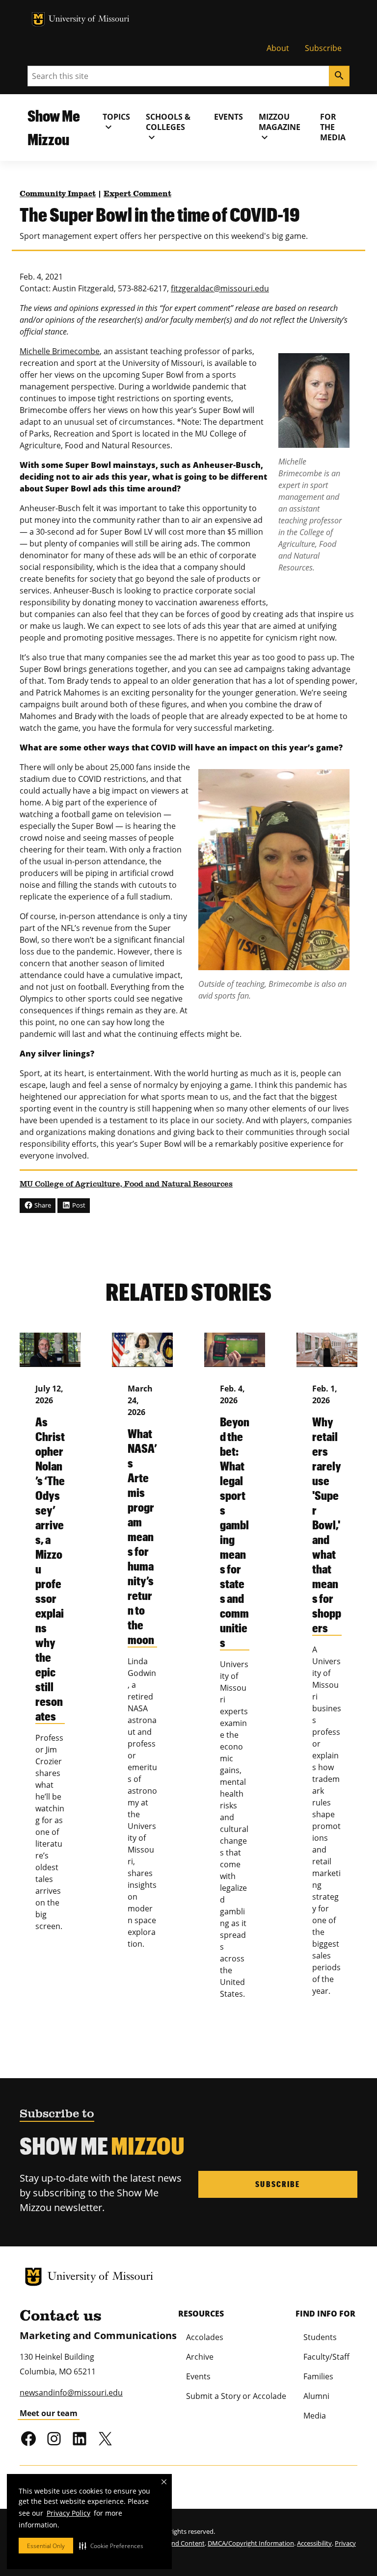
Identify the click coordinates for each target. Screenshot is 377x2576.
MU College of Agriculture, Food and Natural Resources (126, 1185)
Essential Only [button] (46, 2546)
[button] (111, 2546)
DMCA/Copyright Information (251, 2543)
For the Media (333, 127)
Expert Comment (137, 194)
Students (320, 2337)
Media (315, 2416)
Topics (116, 122)
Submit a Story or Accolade (236, 2396)
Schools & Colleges (168, 127)
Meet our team (49, 2413)
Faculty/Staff (326, 2357)
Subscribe (323, 48)
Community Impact (58, 194)
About (278, 48)
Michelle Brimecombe (60, 351)
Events (229, 117)
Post (78, 1205)
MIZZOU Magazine (280, 127)
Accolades (205, 2337)
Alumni (316, 2396)
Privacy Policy (68, 2513)
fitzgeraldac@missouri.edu (220, 288)
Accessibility (314, 2543)
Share (42, 1205)
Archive (200, 2357)
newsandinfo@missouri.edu (71, 2393)
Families (318, 2376)
